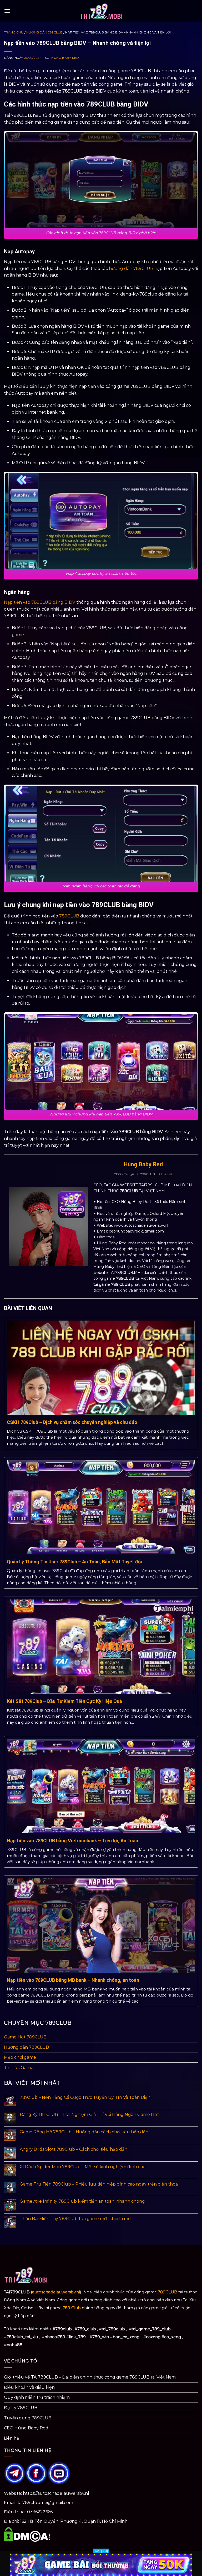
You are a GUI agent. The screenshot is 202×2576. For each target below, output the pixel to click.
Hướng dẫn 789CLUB (44, 32)
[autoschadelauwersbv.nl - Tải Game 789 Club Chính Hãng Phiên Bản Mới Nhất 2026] (101, 11)
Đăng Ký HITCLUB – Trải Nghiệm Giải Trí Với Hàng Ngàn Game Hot (89, 2115)
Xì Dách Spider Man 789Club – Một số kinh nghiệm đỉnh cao (83, 2167)
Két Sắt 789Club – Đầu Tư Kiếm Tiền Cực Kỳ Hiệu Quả (64, 1701)
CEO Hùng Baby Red (26, 2428)
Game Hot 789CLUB (25, 2037)
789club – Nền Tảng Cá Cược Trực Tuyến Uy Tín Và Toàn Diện (85, 2097)
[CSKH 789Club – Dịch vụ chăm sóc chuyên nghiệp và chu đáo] (101, 1367)
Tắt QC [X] (101, 2551)
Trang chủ (14, 32)
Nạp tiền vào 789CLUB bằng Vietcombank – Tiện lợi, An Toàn (72, 1841)
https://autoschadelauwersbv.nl (56, 2493)
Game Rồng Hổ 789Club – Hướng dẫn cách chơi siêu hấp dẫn (84, 2132)
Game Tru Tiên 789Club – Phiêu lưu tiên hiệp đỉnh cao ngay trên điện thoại (99, 2184)
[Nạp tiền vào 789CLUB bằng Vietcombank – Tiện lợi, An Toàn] (101, 1786)
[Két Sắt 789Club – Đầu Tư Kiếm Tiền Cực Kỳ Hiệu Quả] (101, 1646)
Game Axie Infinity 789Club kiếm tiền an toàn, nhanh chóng (82, 2201)
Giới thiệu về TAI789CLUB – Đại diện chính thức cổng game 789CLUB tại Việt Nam (90, 2377)
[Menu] (7, 11)
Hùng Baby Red (65, 58)
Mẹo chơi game (20, 2057)
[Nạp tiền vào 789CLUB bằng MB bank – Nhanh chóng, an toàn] (101, 1925)
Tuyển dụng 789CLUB (28, 2418)
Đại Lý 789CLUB (21, 2408)
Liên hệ (12, 2438)
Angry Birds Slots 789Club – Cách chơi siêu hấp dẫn (74, 2149)
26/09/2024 (33, 58)
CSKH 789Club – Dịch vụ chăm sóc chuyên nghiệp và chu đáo (72, 1422)
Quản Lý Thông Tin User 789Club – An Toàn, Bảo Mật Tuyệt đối (74, 1562)
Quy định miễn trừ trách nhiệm (37, 2397)
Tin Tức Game (19, 2068)
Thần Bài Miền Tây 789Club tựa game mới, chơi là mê (75, 2219)
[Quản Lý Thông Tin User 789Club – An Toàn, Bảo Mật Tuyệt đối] (101, 1507)
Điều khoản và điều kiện (29, 2387)
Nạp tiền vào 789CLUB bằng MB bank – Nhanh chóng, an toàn (73, 1980)
